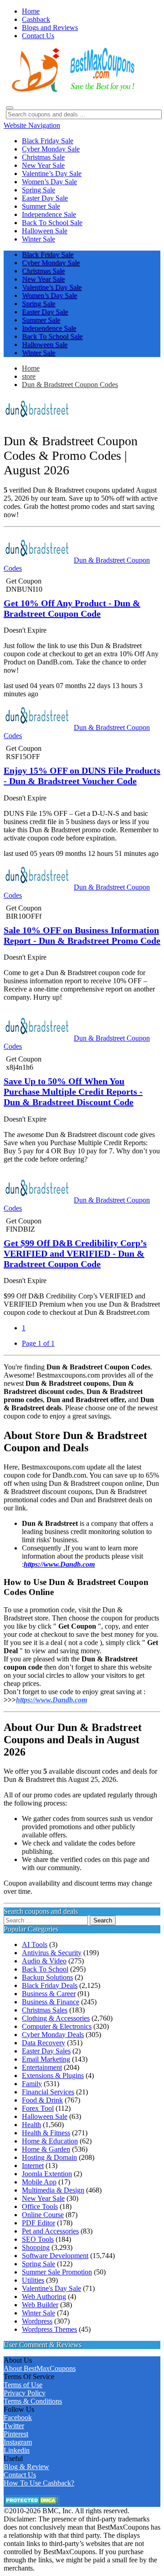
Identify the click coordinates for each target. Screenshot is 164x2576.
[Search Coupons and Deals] (10, 108)
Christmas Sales (45, 2010)
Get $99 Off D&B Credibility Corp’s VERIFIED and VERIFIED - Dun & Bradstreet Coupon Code (75, 1253)
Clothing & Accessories (56, 2018)
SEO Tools (38, 2239)
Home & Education (50, 2141)
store (29, 376)
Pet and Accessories (50, 2231)
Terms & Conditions (33, 2401)
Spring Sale (38, 2264)
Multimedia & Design (53, 2190)
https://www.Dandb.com (51, 1700)
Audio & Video (44, 1961)
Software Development (55, 2256)
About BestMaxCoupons (40, 2368)
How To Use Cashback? (39, 2483)
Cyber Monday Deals (53, 2035)
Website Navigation (32, 125)
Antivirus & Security (52, 1953)
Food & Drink (42, 2100)
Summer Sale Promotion (57, 2272)
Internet (33, 2166)
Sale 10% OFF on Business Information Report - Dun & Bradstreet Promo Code (82, 935)
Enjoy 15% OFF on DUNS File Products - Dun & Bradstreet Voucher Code (82, 776)
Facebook (18, 2418)
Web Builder (40, 2305)
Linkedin (17, 2450)
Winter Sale (38, 2313)
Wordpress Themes (49, 2329)
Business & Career (49, 1994)
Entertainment (42, 2067)
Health (31, 2125)
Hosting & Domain (49, 2157)
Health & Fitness (46, 2133)
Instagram (18, 2442)
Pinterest (16, 2434)
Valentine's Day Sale (51, 2288)
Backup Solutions (47, 1977)
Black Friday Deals (50, 1985)
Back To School (45, 1969)
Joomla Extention (47, 2174)
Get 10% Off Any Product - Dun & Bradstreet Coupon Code (72, 608)
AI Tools (35, 1945)
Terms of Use (23, 2385)
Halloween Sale (45, 2116)
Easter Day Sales (46, 2051)
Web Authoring (44, 2297)
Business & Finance (51, 2002)
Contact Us (20, 2475)
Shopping (36, 2247)
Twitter (14, 2426)
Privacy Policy (25, 2393)
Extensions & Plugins (53, 2075)
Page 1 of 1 (38, 1343)
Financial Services (48, 2092)
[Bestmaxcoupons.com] (72, 90)
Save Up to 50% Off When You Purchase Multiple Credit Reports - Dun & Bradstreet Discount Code (73, 1092)
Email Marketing (46, 2059)
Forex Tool (38, 2108)
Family (32, 2084)
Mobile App (39, 2182)
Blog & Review (26, 2467)
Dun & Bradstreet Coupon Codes (70, 385)
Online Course (43, 2215)
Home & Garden (46, 2149)
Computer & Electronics (57, 2026)
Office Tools (40, 2206)
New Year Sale (43, 2198)
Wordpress (37, 2321)
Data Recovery (44, 2043)
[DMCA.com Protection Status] (32, 2503)
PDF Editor (38, 2223)
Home (31, 368)
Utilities (33, 2280)
